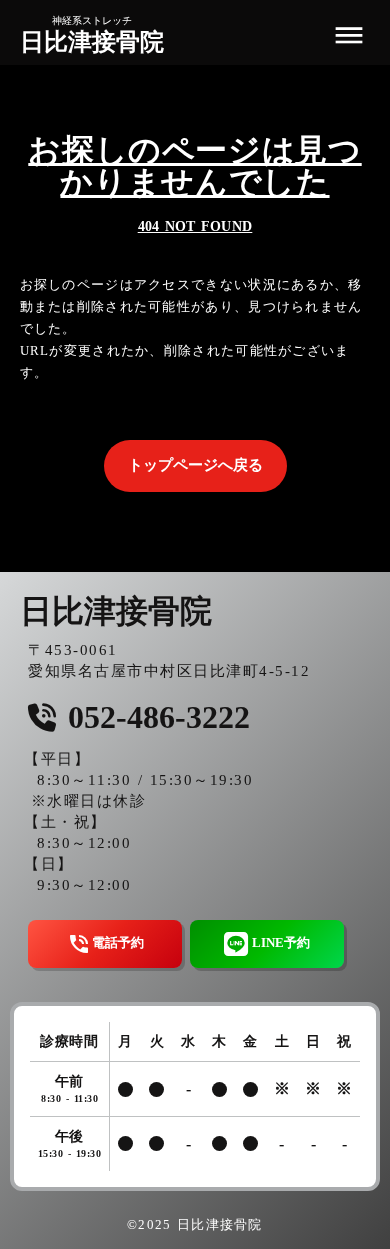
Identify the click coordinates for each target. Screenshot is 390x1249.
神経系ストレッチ (92, 20)
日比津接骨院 (92, 42)
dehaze (349, 36)
